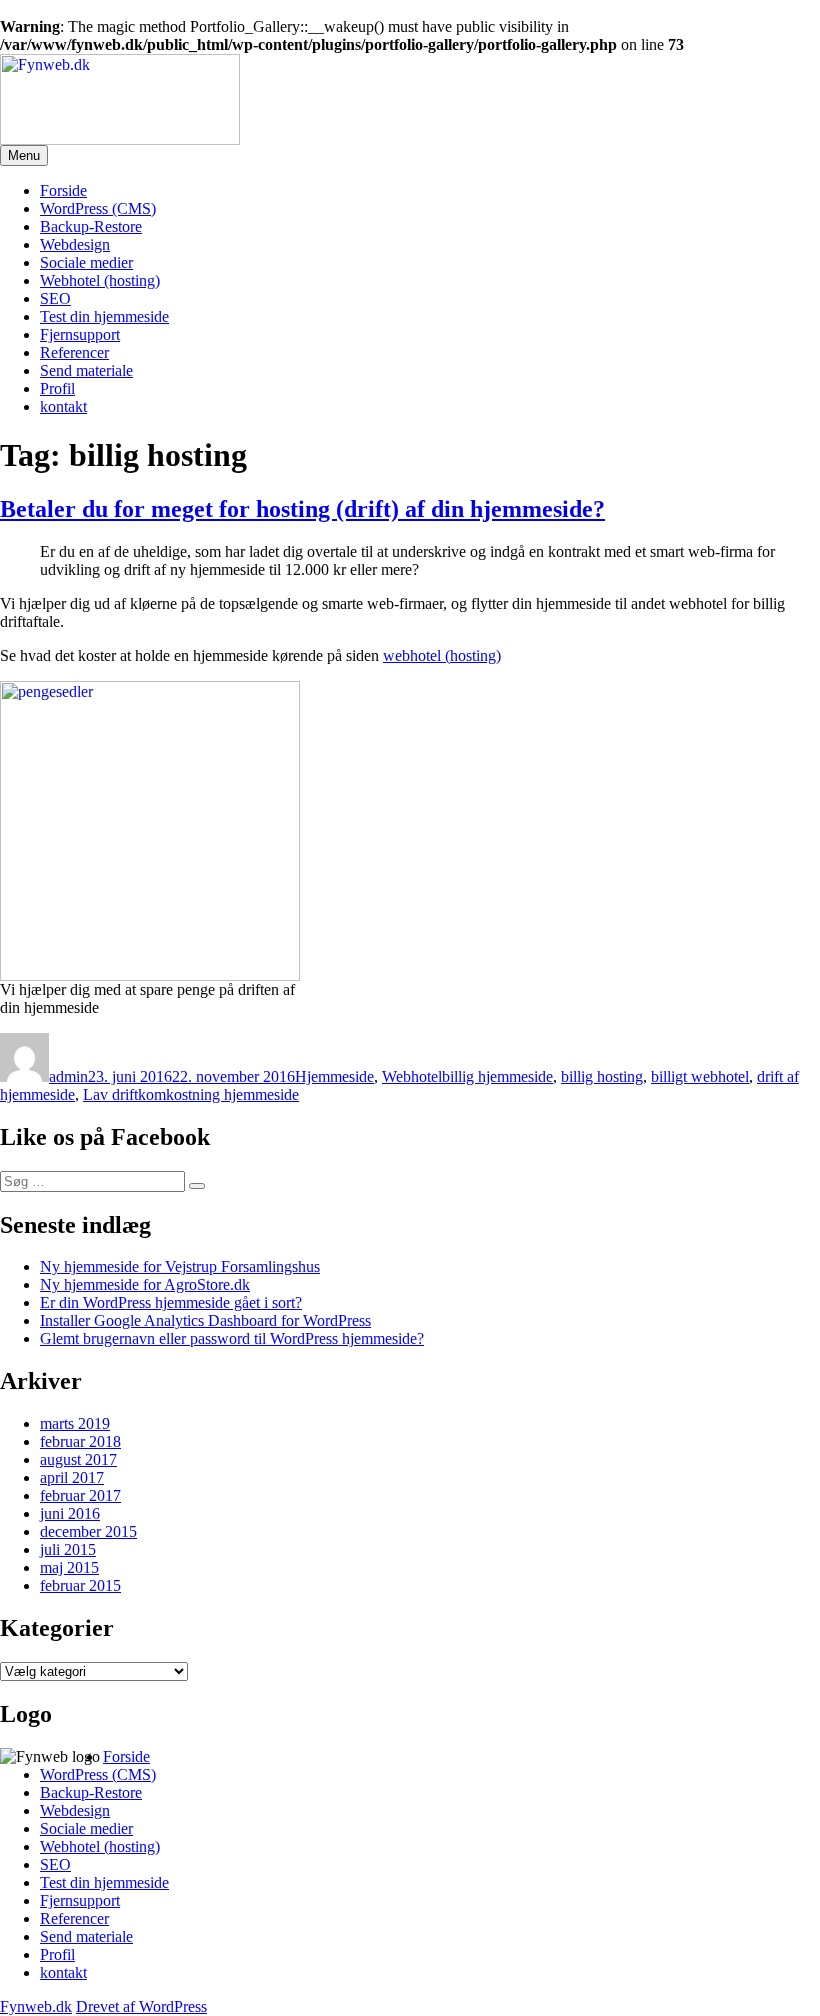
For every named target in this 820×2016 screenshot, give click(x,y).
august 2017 (78, 1459)
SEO (55, 298)
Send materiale (86, 370)
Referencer (74, 352)
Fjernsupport (80, 334)
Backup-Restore (91, 226)
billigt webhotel (700, 1076)
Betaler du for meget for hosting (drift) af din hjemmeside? (302, 509)
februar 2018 (80, 1441)
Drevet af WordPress (141, 2006)
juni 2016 (70, 1513)
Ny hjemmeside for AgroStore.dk (145, 1284)
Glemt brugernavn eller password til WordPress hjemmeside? (232, 1338)
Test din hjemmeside (104, 316)
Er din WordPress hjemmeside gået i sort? (171, 1302)
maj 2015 (69, 1567)
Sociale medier (86, 262)
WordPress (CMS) (98, 208)
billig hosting (602, 1076)
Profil (57, 388)
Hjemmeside (334, 1076)
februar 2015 (80, 1585)
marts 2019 (75, 1423)
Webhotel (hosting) (100, 280)
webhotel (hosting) (442, 655)
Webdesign (75, 244)
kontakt (63, 406)
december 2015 (88, 1531)
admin (68, 1076)
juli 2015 (68, 1549)
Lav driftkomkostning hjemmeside (191, 1094)
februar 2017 (80, 1495)
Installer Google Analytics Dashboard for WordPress (205, 1320)
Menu (24, 155)
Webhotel (412, 1076)
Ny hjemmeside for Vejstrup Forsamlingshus (180, 1266)
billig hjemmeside (497, 1076)
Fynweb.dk (36, 2006)
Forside (63, 190)
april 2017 (72, 1477)
